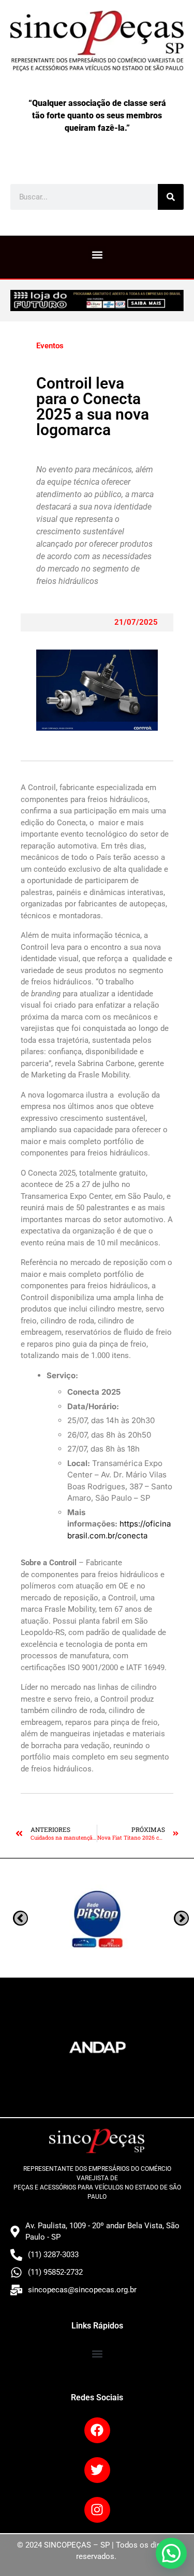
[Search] (171, 197)
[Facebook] (97, 2430)
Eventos (50, 346)
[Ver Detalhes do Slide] (97, 300)
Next (20, 1918)
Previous (181, 1918)
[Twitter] (97, 2470)
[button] (97, 254)
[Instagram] (97, 2510)
